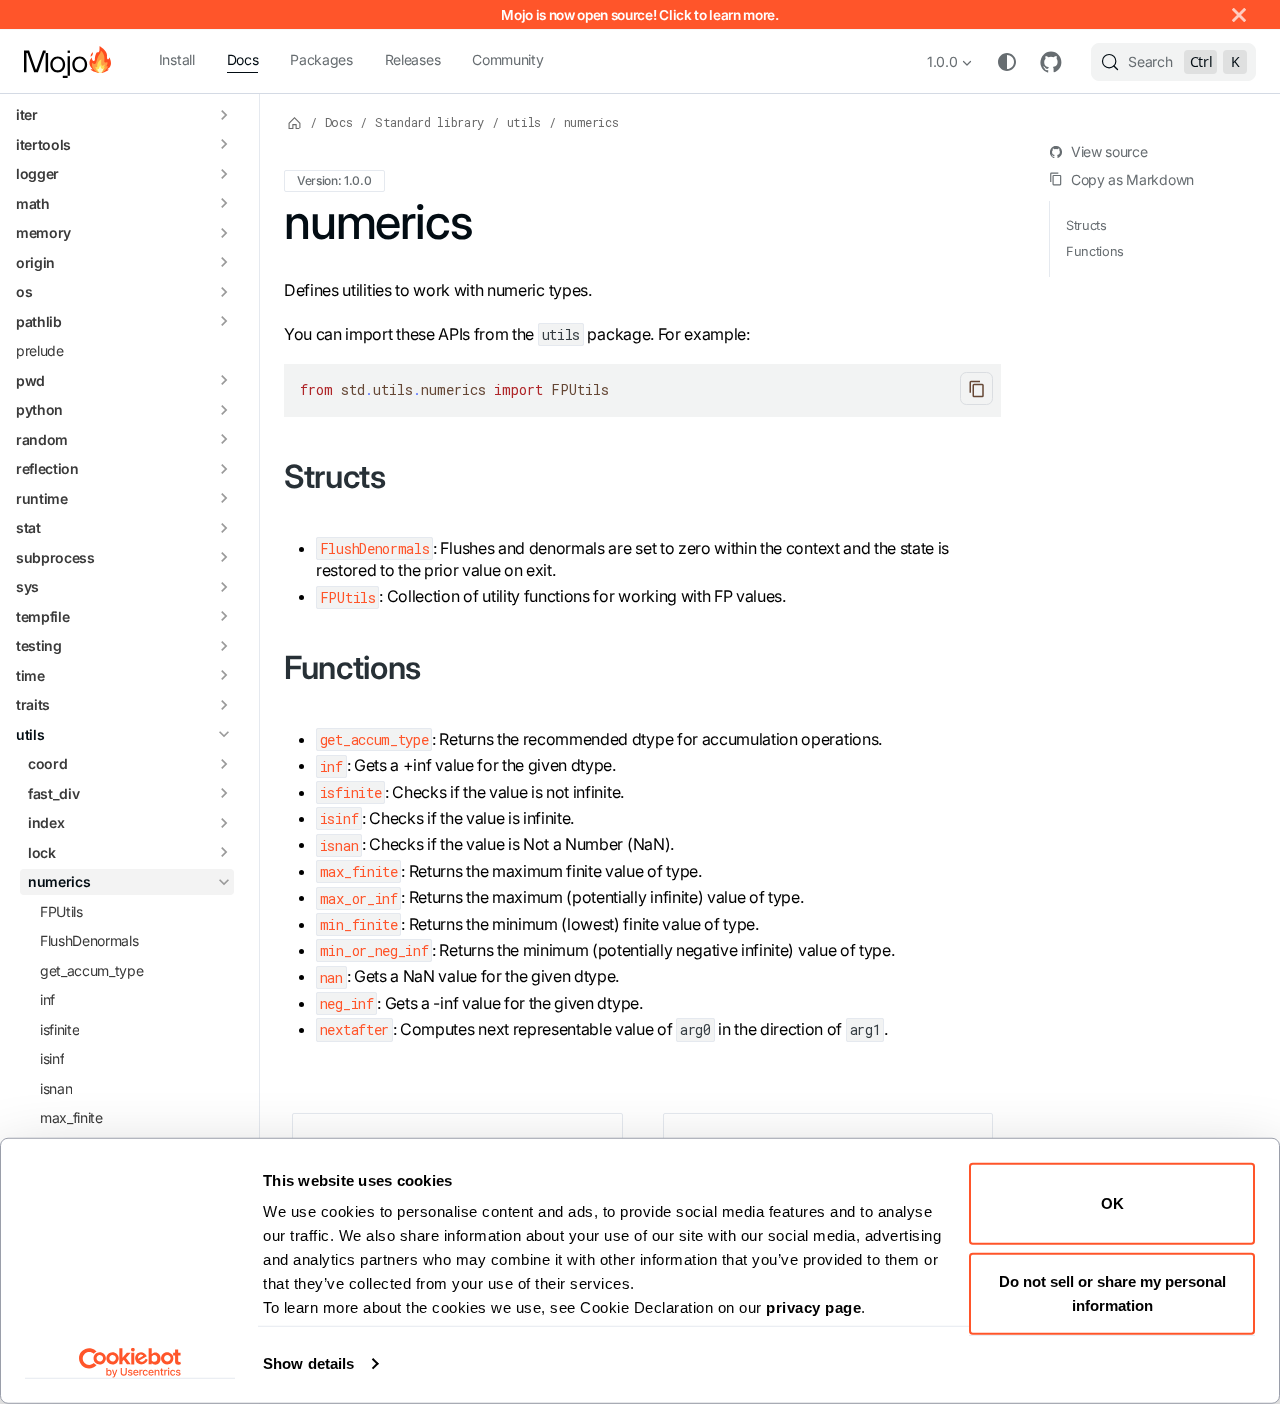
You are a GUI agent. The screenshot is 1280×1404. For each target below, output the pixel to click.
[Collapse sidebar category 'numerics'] (224, 882)
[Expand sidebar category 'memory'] (224, 233)
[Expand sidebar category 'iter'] (224, 115)
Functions (1095, 251)
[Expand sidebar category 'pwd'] (224, 381)
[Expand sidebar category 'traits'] (224, 705)
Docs (243, 59)
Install (177, 59)
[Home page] (295, 122)
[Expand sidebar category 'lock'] (224, 853)
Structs (1086, 225)
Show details (308, 1363)
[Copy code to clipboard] (976, 388)
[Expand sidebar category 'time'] (224, 676)
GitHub (1051, 62)
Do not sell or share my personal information (1112, 1292)
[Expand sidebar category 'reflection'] (224, 469)
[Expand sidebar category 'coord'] (224, 764)
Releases (412, 59)
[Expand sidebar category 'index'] (224, 823)
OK (1112, 1203)
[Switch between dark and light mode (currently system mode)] (1007, 62)
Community (507, 59)
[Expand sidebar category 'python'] (224, 410)
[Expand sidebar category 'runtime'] (224, 499)
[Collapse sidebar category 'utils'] (224, 735)
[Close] (1239, 14)
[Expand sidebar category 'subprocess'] (224, 558)
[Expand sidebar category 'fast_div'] (224, 794)
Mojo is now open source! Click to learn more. (640, 15)
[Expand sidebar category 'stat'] (224, 528)
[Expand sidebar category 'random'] (224, 440)
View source (1109, 151)
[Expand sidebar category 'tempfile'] (224, 617)
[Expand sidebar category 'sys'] (224, 587)
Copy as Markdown (1132, 179)
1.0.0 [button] (942, 61)
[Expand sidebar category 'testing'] (224, 646)
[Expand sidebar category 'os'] (224, 292)
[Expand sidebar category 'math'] (224, 204)
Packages (321, 59)
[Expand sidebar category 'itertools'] (224, 145)
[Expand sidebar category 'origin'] (224, 263)
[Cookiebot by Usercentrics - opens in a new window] (130, 1363)
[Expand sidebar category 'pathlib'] (224, 322)
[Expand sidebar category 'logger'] (224, 174)
